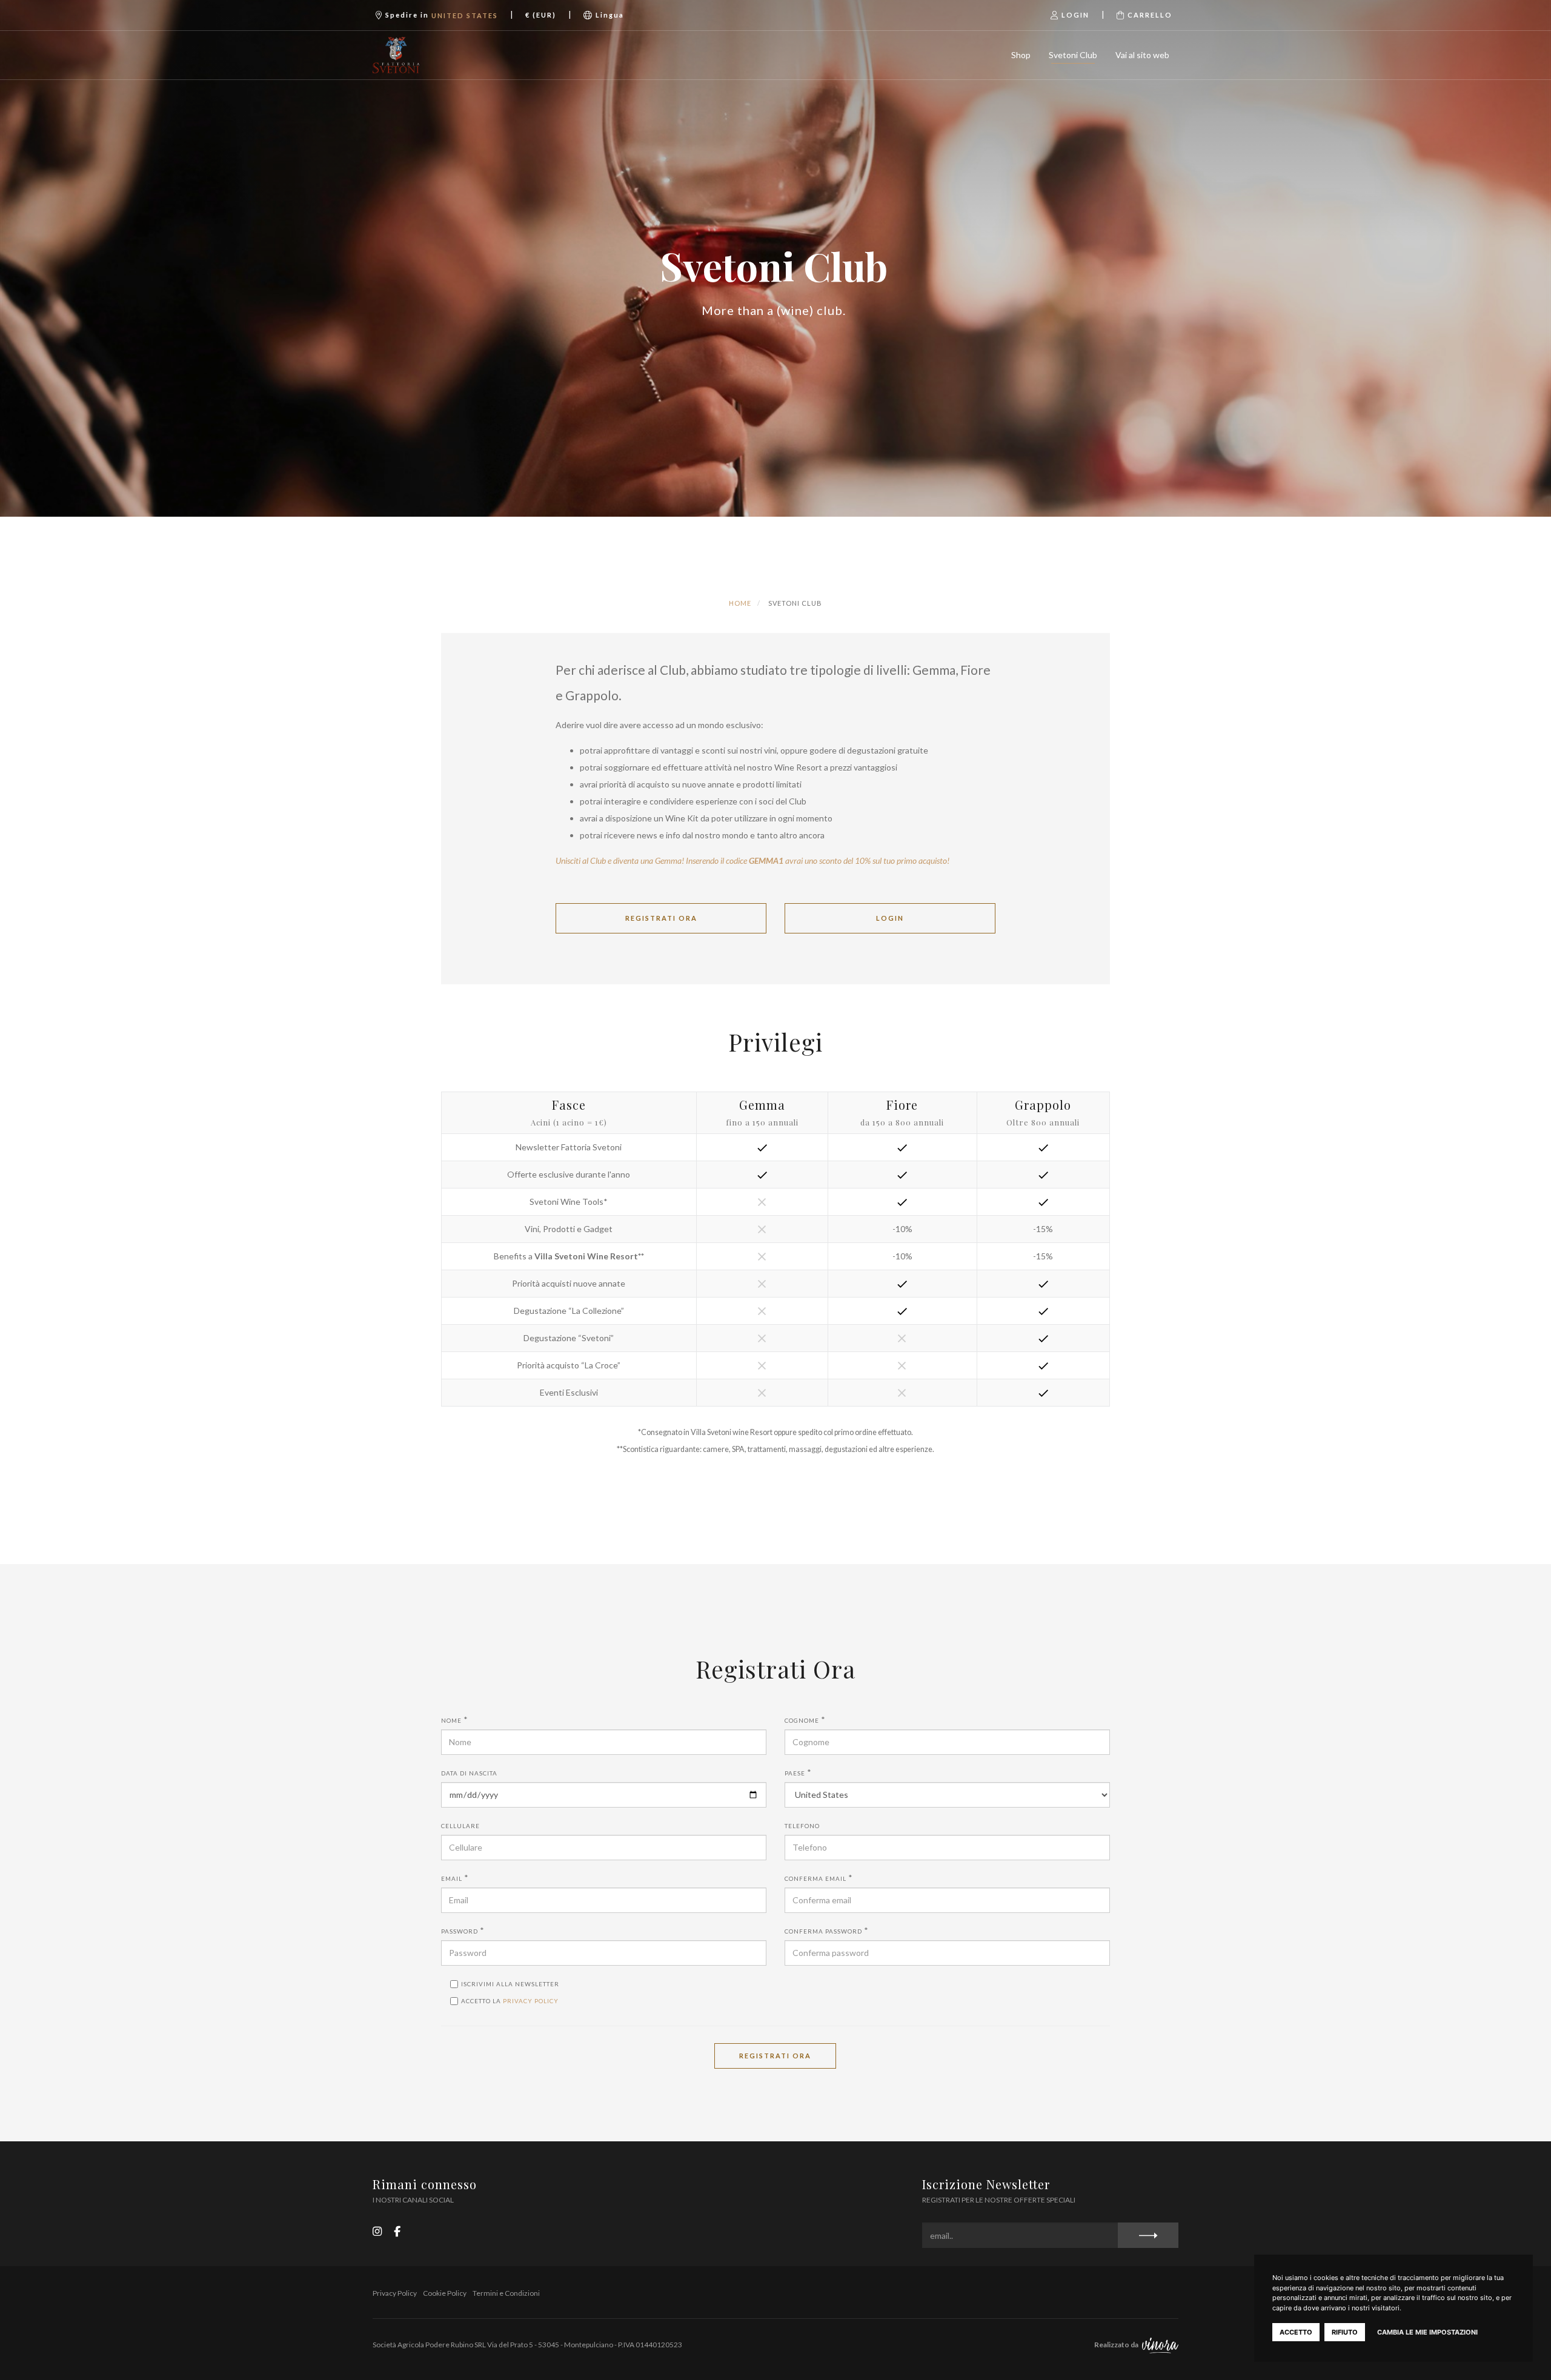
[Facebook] (397, 2231)
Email (452, 1878)
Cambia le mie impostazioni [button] (1427, 2332)
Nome (451, 1720)
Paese (795, 1773)
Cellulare (460, 1826)
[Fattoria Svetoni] (432, 55)
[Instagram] (377, 2231)
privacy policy (531, 2001)
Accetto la (510, 2001)
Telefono (802, 1826)
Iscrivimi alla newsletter (510, 1984)
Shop (1021, 55)
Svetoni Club (1073, 55)
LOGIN (890, 918)
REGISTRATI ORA (661, 918)
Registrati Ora (775, 2056)
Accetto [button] (1296, 2332)
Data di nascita (469, 1773)
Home (740, 603)
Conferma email (815, 1878)
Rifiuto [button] (1345, 2332)
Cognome (802, 1720)
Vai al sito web (1142, 55)
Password (460, 1931)
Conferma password (823, 1931)
